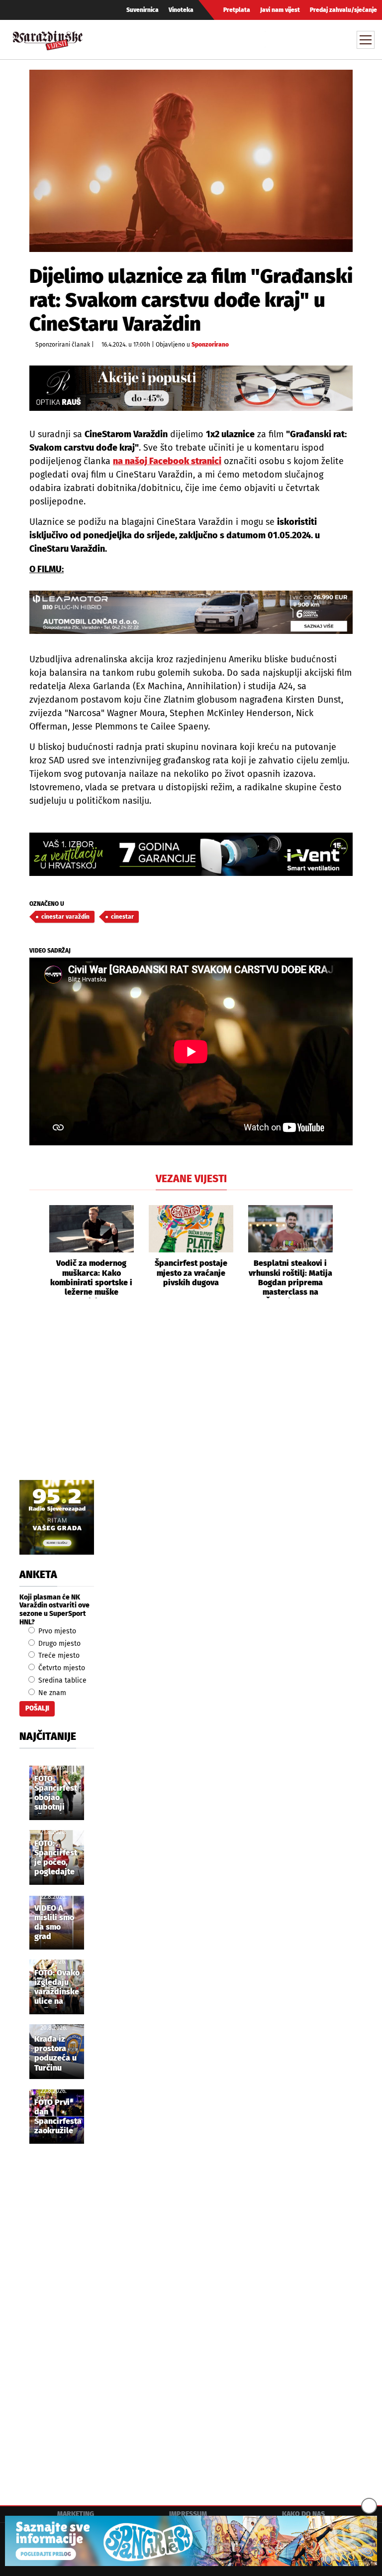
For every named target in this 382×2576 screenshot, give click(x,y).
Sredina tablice (61, 1680)
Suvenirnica (143, 10)
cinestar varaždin (65, 917)
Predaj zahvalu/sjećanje (343, 10)
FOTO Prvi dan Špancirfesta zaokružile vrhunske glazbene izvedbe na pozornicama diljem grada (58, 2117)
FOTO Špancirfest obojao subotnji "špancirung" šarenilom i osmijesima (58, 1794)
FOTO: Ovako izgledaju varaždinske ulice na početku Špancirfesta (58, 1988)
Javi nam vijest (280, 10)
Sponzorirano (210, 345)
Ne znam (51, 1693)
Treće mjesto (58, 1656)
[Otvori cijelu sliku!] (191, 161)
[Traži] (274, 39)
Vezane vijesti (191, 1179)
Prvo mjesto (56, 1631)
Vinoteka (181, 10)
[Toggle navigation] (366, 40)
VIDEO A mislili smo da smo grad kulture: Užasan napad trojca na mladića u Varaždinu (54, 1923)
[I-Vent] (191, 854)
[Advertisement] (191, 1400)
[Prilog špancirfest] (191, 2541)
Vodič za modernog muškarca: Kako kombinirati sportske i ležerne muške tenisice (91, 1278)
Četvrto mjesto (61, 1668)
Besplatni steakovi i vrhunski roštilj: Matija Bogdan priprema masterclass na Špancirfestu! (290, 1278)
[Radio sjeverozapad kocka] (57, 1517)
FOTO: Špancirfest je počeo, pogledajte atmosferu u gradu (56, 1858)
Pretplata (237, 10)
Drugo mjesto (58, 1644)
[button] (37, 1252)
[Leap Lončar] (191, 612)
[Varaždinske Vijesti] (48, 38)
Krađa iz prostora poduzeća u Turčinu (55, 2053)
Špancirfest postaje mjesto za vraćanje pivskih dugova (191, 1273)
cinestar (122, 917)
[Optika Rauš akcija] (191, 388)
